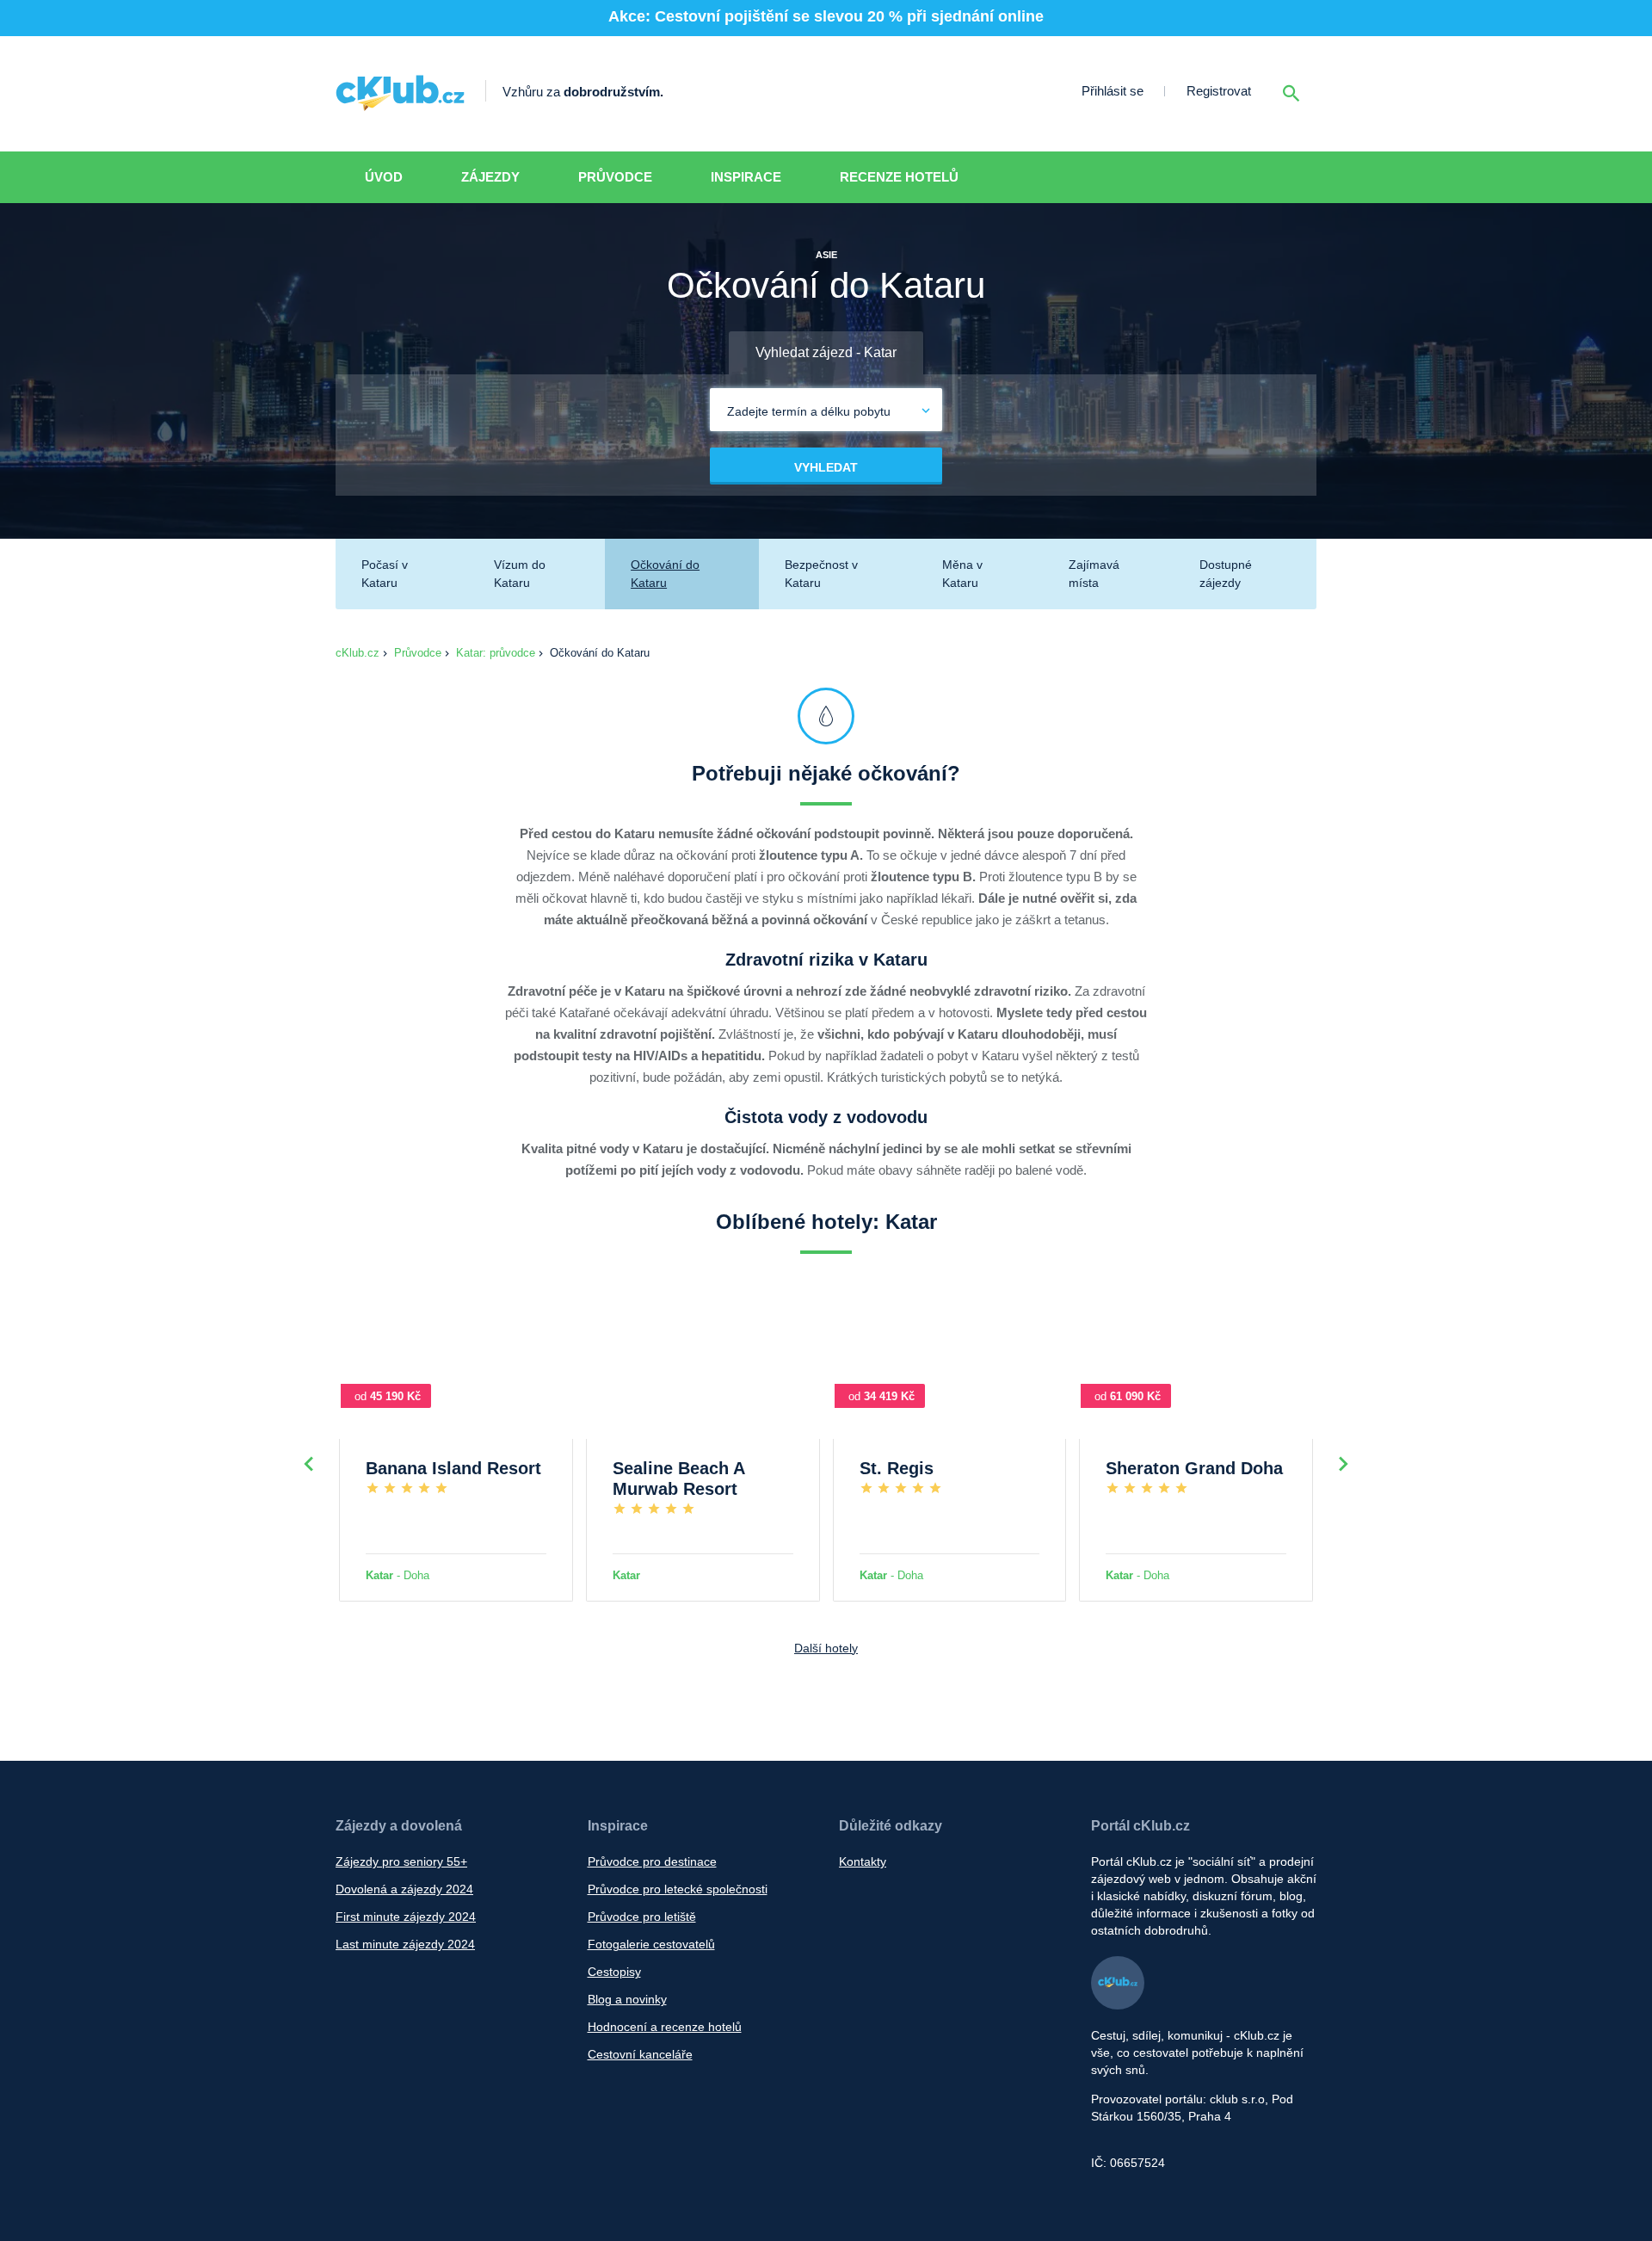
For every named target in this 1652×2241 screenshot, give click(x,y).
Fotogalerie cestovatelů (651, 1944)
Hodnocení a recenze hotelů (665, 2027)
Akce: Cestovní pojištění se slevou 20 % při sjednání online (826, 16)
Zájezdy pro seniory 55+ (401, 1861)
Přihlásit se (1113, 91)
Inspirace (746, 177)
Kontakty (863, 1861)
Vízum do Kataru (520, 574)
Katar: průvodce (496, 653)
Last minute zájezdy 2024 (405, 1944)
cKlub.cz (358, 653)
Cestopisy (614, 1972)
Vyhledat (826, 467)
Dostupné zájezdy (1226, 574)
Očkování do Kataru (665, 574)
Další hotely (826, 1648)
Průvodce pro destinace (652, 1861)
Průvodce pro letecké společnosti (678, 1889)
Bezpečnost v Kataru (821, 574)
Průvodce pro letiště (642, 1917)
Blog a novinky (627, 1999)
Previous (309, 1464)
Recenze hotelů (899, 177)
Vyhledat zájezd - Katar (826, 352)
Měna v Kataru (962, 574)
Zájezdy (490, 177)
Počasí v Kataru (385, 574)
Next (1343, 1464)
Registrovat (1219, 91)
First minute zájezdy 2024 (406, 1917)
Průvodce (615, 177)
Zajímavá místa (1094, 574)
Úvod (384, 177)
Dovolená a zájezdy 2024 (404, 1889)
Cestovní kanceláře (640, 2054)
